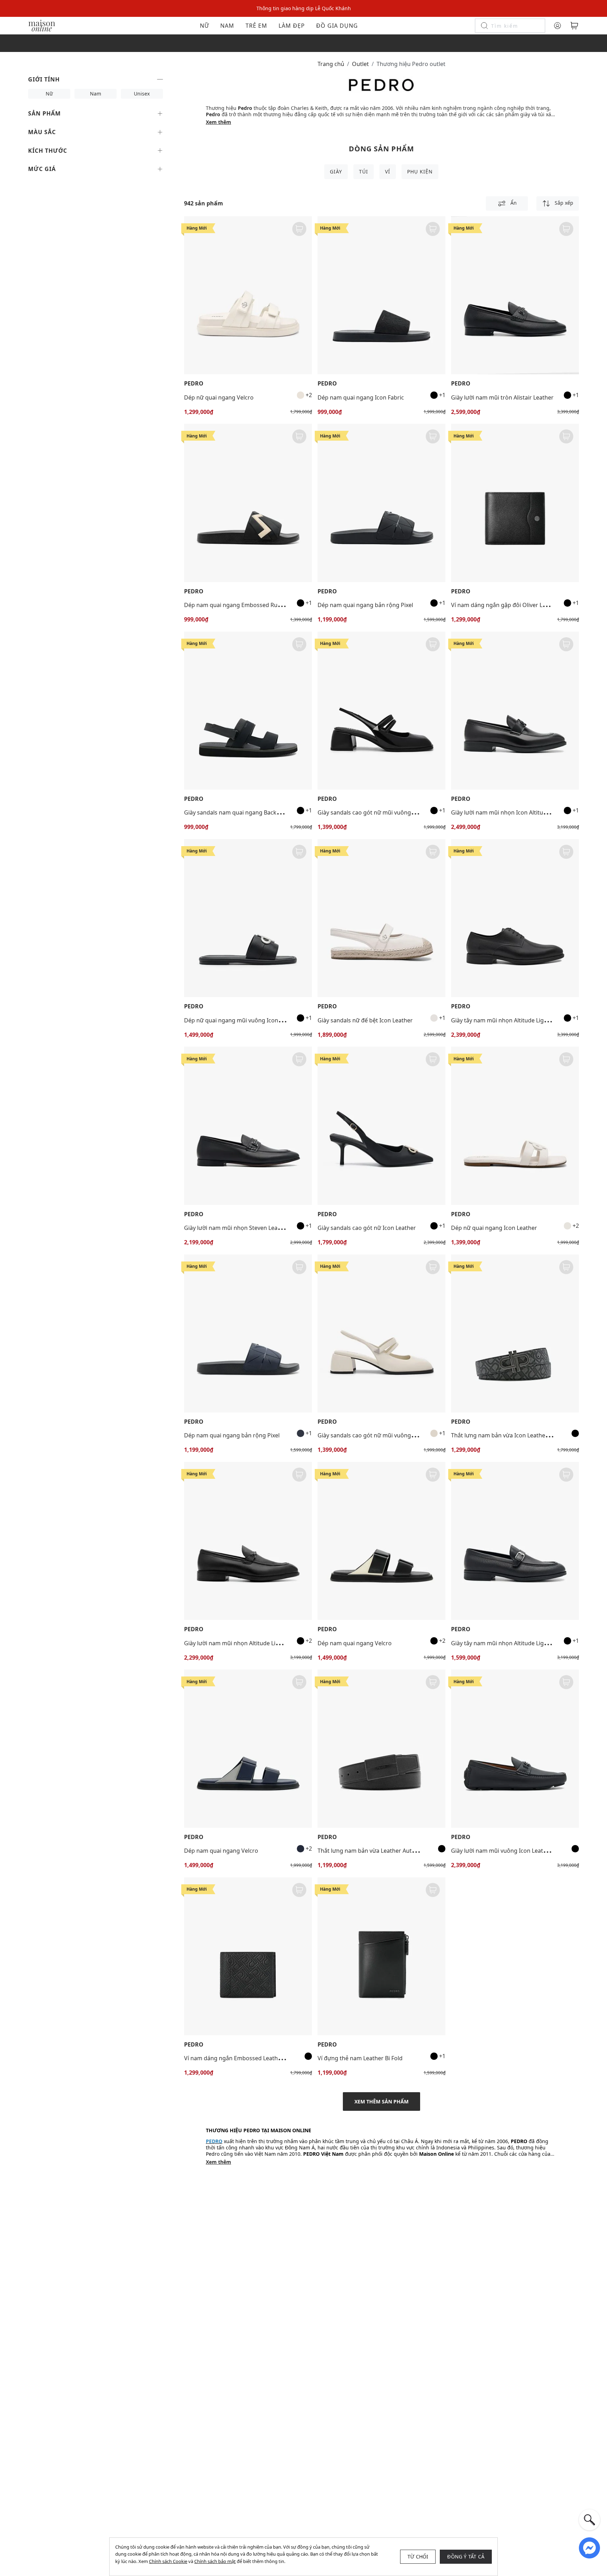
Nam (227, 26)
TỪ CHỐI (418, 2557)
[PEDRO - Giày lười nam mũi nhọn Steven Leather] (248, 1126)
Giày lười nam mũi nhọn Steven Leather (236, 1228)
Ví (388, 172)
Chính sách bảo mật (215, 2561)
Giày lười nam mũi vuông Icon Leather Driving (512, 1851)
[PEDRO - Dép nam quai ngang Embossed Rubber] (248, 503)
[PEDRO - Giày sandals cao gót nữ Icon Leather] (381, 1126)
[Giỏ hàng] (574, 26)
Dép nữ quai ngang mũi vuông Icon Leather (242, 1020)
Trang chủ (331, 64)
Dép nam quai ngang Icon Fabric (361, 397)
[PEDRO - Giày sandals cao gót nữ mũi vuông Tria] (381, 711)
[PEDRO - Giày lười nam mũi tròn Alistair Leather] (515, 295)
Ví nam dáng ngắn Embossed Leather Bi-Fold (243, 2058)
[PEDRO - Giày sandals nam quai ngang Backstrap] (248, 711)
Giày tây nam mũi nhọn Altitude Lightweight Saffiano (521, 1643)
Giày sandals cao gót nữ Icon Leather (367, 1228)
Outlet (360, 64)
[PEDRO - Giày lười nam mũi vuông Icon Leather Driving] (515, 1748)
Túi (364, 172)
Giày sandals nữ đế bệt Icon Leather (365, 1020)
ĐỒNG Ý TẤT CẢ (466, 2557)
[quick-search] (589, 2520)
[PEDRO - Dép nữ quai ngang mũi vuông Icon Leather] (248, 918)
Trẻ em (256, 26)
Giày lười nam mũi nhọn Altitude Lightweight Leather (254, 1643)
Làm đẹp (292, 26)
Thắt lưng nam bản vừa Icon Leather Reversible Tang (521, 1435)
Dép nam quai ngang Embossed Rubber (237, 605)
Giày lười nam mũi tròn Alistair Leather (502, 397)
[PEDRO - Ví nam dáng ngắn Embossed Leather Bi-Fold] (248, 1956)
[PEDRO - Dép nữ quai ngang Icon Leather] (515, 1126)
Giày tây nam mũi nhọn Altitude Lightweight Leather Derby (529, 1020)
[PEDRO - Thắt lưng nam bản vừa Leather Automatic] (381, 1748)
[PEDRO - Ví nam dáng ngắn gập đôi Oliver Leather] (515, 503)
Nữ (204, 26)
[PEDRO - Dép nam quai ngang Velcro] (381, 1541)
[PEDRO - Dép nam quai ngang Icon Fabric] (381, 295)
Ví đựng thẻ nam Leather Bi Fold (360, 2058)
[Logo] (42, 25)
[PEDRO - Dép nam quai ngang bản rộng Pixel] (381, 503)
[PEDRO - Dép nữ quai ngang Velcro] (248, 295)
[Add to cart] (299, 229)
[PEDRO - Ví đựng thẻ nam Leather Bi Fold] (381, 1956)
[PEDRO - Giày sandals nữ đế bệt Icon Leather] (381, 918)
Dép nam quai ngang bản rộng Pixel (365, 605)
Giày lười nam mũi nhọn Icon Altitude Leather (511, 812)
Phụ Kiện (420, 172)
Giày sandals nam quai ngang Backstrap (237, 812)
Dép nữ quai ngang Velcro (219, 397)
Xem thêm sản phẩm (381, 2101)
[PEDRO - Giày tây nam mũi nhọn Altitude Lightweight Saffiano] (515, 1541)
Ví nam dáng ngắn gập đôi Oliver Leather (505, 605)
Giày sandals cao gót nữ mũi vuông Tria (370, 812)
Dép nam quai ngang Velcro (355, 1643)
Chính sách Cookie (168, 2561)
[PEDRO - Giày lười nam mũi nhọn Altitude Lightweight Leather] (248, 1541)
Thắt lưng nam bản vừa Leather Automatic (374, 1851)
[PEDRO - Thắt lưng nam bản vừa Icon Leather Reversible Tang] (515, 1333)
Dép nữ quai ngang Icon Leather (494, 1228)
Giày (336, 172)
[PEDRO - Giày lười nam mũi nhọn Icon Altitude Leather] (515, 711)
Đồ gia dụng (337, 26)
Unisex (142, 94)
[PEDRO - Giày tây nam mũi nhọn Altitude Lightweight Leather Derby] (515, 918)
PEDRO (194, 384)
